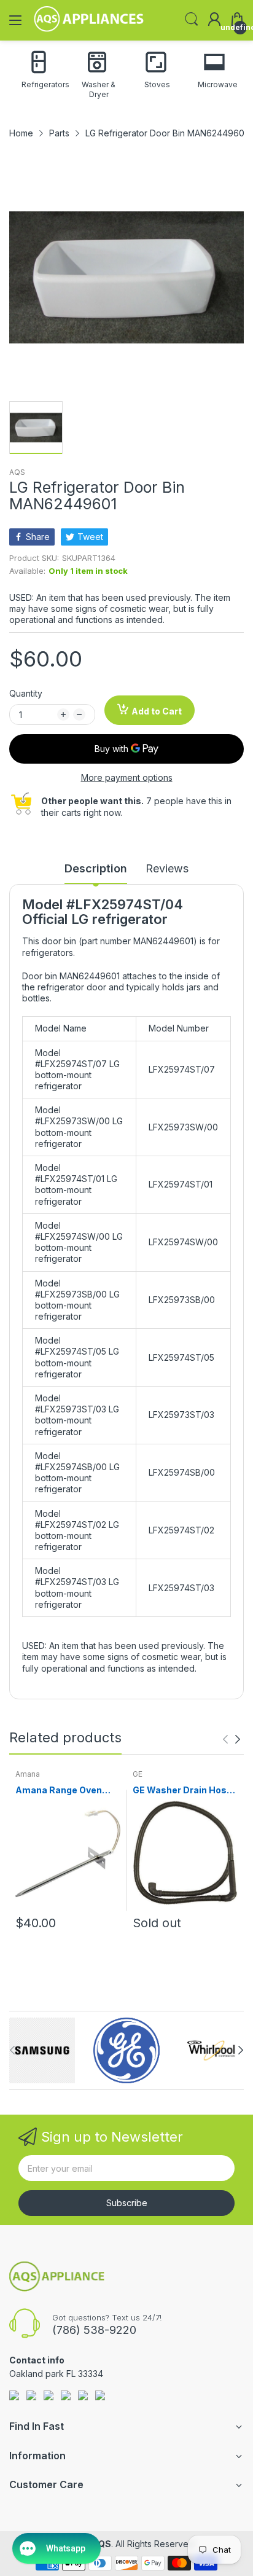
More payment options (127, 777)
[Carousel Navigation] (232, 1739)
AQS (17, 472)
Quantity (26, 693)
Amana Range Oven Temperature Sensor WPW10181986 (61, 1791)
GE (138, 1774)
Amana (28, 1774)
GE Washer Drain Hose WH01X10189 (182, 1791)
